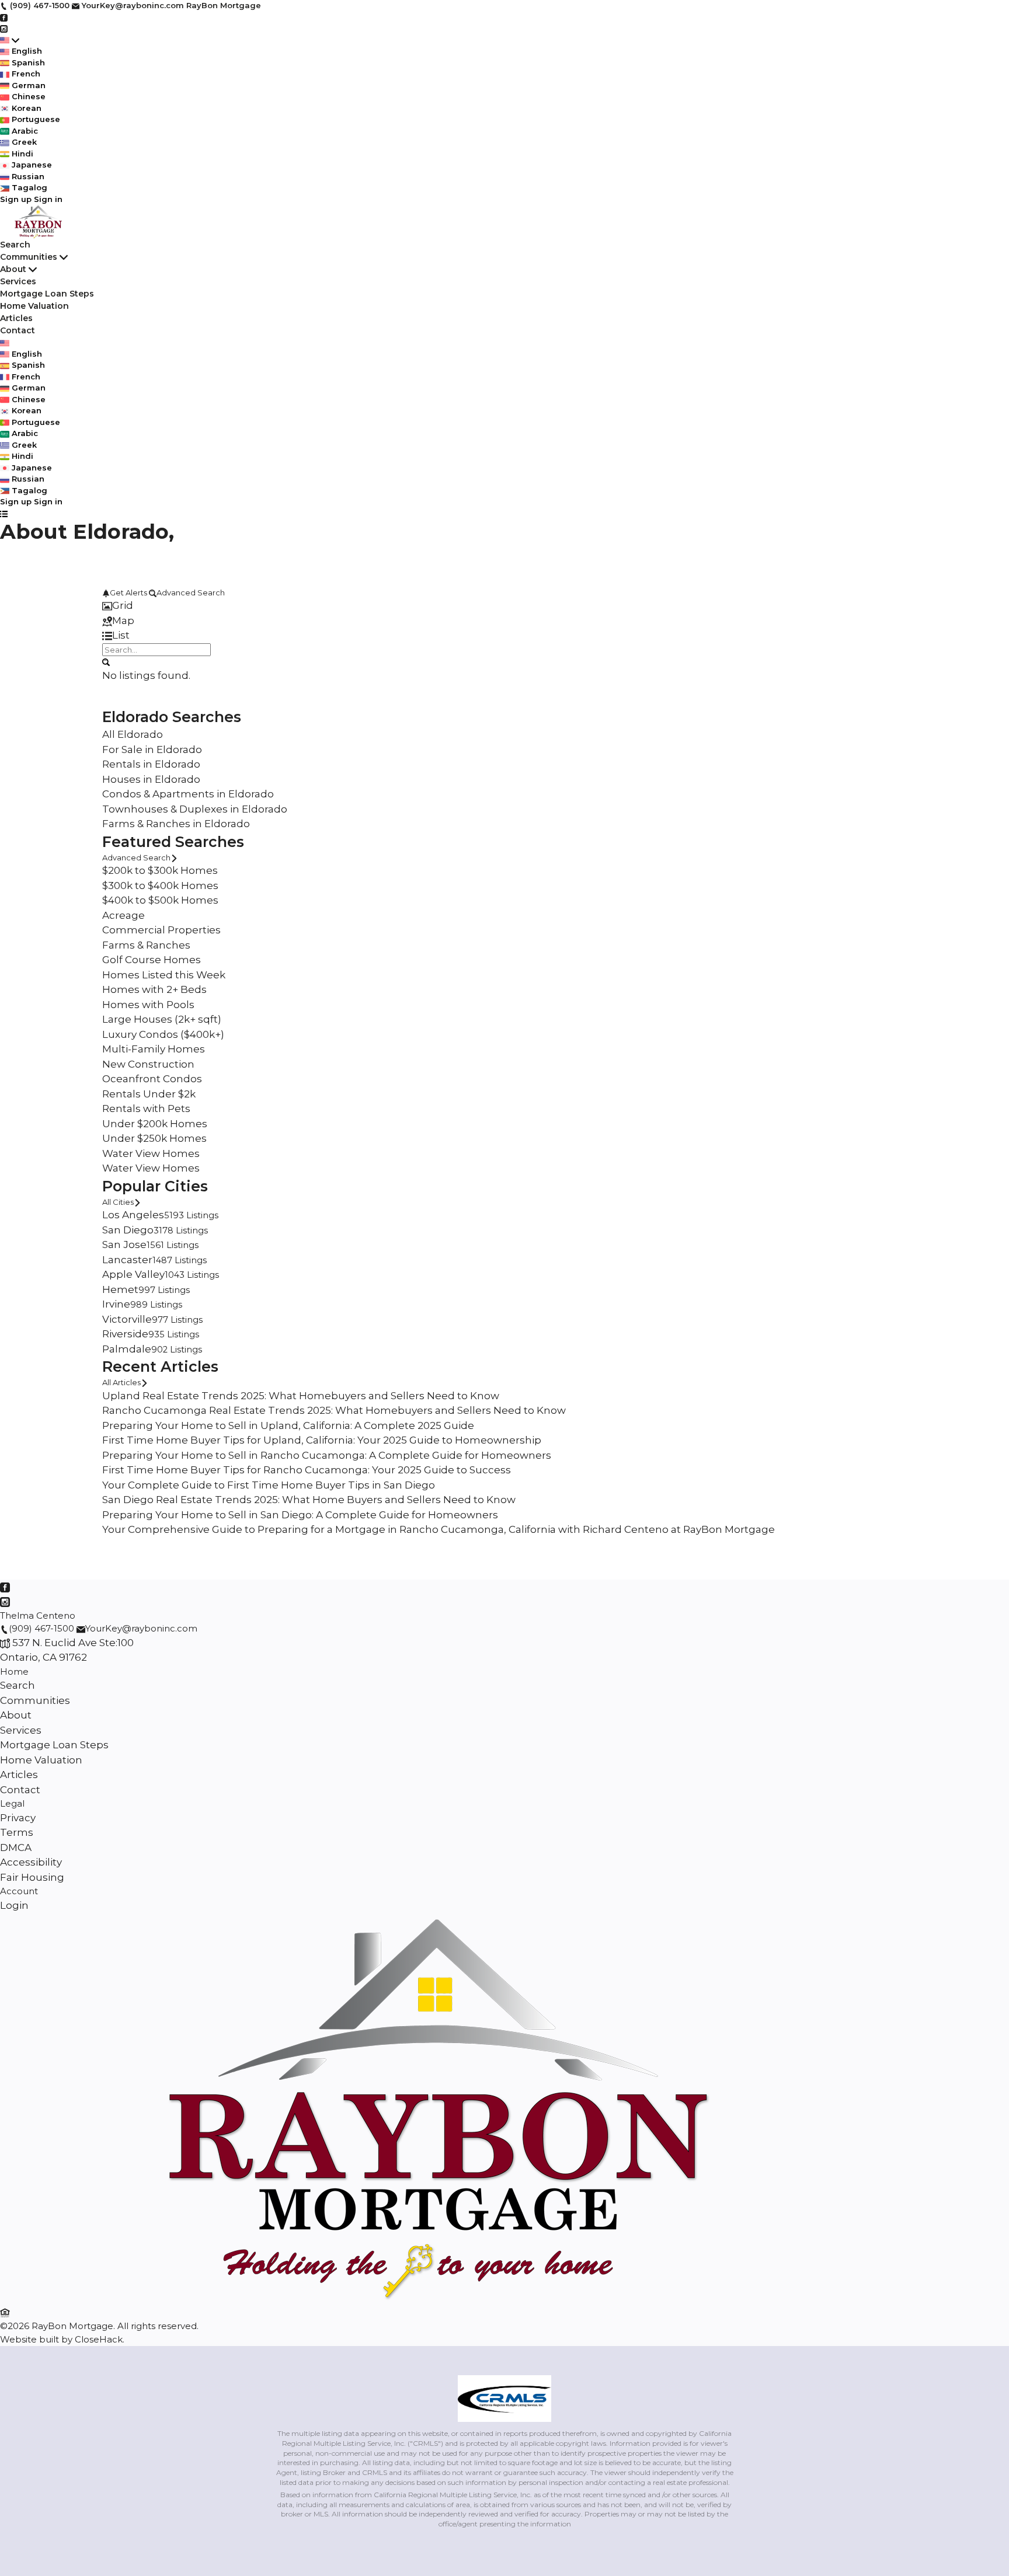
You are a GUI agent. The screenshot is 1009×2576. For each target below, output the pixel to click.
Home (14, 1672)
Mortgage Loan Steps (47, 294)
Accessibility (31, 1862)
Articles (16, 318)
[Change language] (10, 40)
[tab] (505, 606)
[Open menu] (4, 514)
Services (18, 281)
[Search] (106, 661)
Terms (17, 1832)
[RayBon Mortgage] (438, 2298)
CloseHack (99, 2339)
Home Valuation (34, 306)
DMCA (16, 1848)
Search (15, 245)
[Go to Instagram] (4, 28)
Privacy (18, 1818)
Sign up (16, 199)
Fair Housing (32, 1877)
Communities (29, 257)
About (13, 269)
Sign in (48, 199)
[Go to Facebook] (4, 17)
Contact (18, 330)
